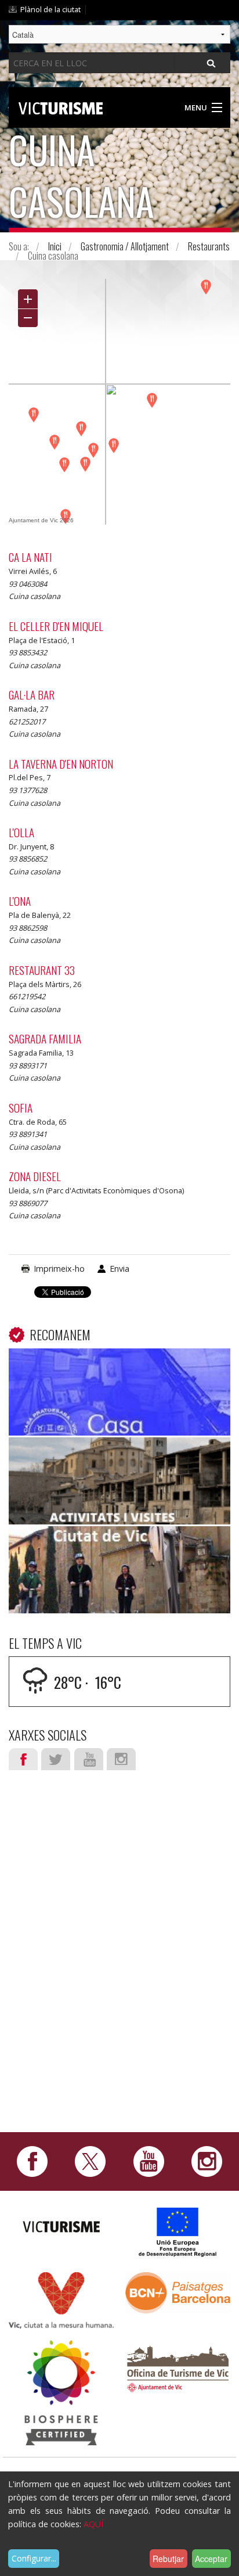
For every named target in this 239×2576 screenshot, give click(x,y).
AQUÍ (93, 2524)
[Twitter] (90, 2161)
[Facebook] (32, 2161)
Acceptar (211, 2559)
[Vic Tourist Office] (178, 2367)
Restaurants (209, 246)
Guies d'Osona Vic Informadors (119, 1455)
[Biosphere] (61, 2392)
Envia (119, 1269)
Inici (55, 246)
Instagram (121, 1759)
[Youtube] (149, 2161)
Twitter (56, 1759)
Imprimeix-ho (59, 1269)
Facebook (23, 1759)
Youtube (89, 1759)
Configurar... (34, 2558)
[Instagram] (207, 2161)
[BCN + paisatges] (178, 2292)
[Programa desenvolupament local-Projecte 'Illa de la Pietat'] (178, 2232)
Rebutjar (168, 2559)
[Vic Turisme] (61, 106)
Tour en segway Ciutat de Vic (120, 1544)
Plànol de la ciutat (50, 9)
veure (119, 1396)
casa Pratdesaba (120, 1366)
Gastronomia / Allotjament (125, 246)
